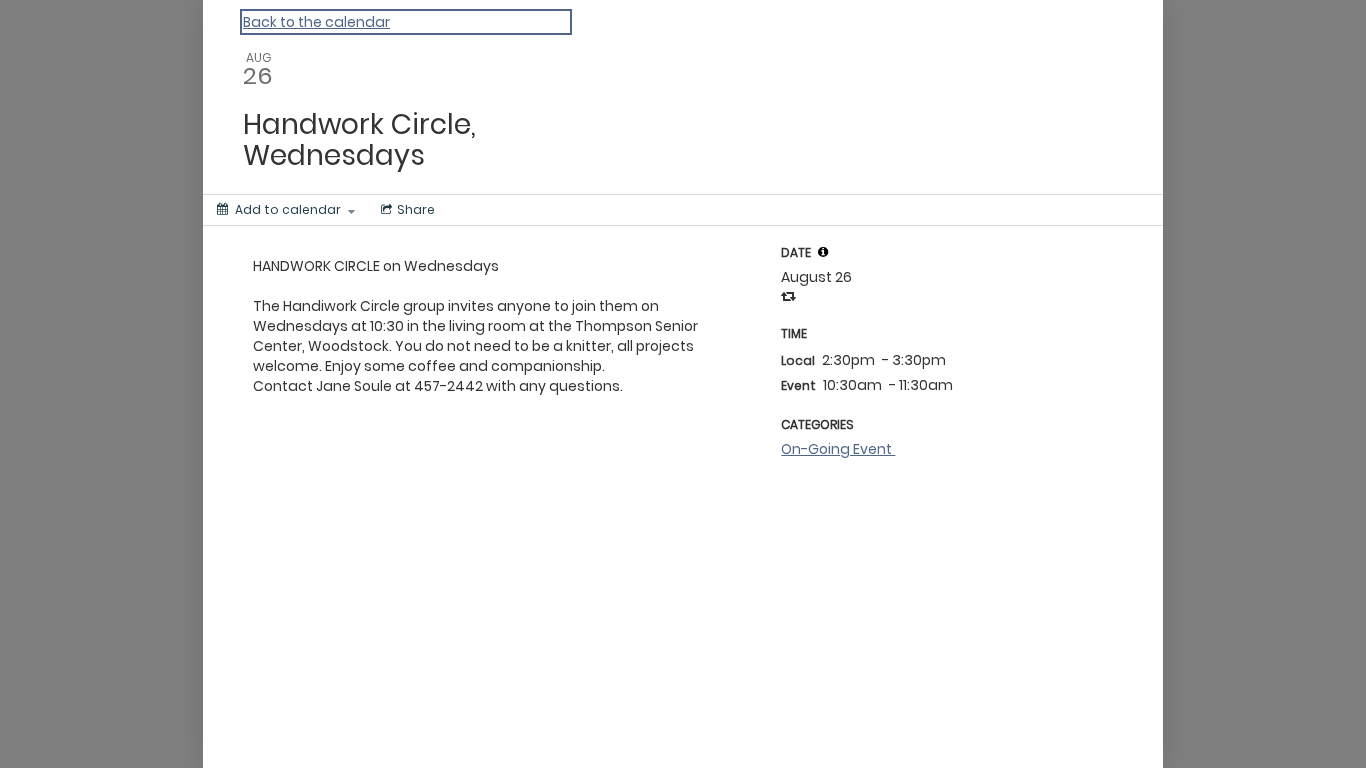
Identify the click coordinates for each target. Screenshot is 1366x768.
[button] (823, 252)
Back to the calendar (316, 22)
